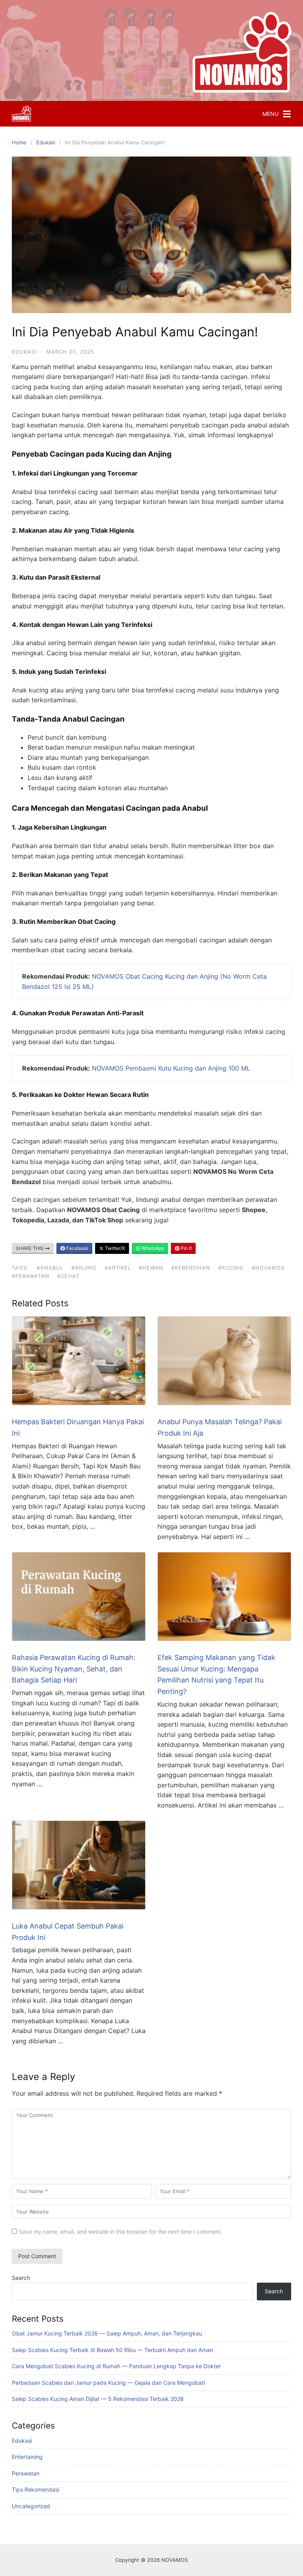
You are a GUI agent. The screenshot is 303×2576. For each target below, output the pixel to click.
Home (19, 142)
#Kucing (231, 1268)
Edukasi (46, 142)
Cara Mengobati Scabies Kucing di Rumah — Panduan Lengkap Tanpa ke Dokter (116, 2366)
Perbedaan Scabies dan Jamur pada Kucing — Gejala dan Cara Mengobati (108, 2383)
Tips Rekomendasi (36, 2489)
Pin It (186, 1248)
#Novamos (268, 1268)
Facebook (77, 1248)
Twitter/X (114, 1248)
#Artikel (118, 1268)
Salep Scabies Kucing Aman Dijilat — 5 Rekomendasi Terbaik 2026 (98, 2399)
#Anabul (50, 1268)
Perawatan (26, 2473)
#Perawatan (31, 1276)
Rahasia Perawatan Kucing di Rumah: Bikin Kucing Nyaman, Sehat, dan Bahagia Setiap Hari (74, 1669)
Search (21, 2278)
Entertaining (27, 2457)
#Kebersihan (191, 1268)
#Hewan (151, 1268)
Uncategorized (31, 2506)
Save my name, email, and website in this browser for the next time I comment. (121, 2232)
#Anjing (84, 1268)
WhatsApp (152, 1248)
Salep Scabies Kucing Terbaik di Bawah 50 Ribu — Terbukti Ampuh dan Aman (112, 2350)
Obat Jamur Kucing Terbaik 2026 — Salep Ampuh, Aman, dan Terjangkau (107, 2333)
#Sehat (68, 1276)
